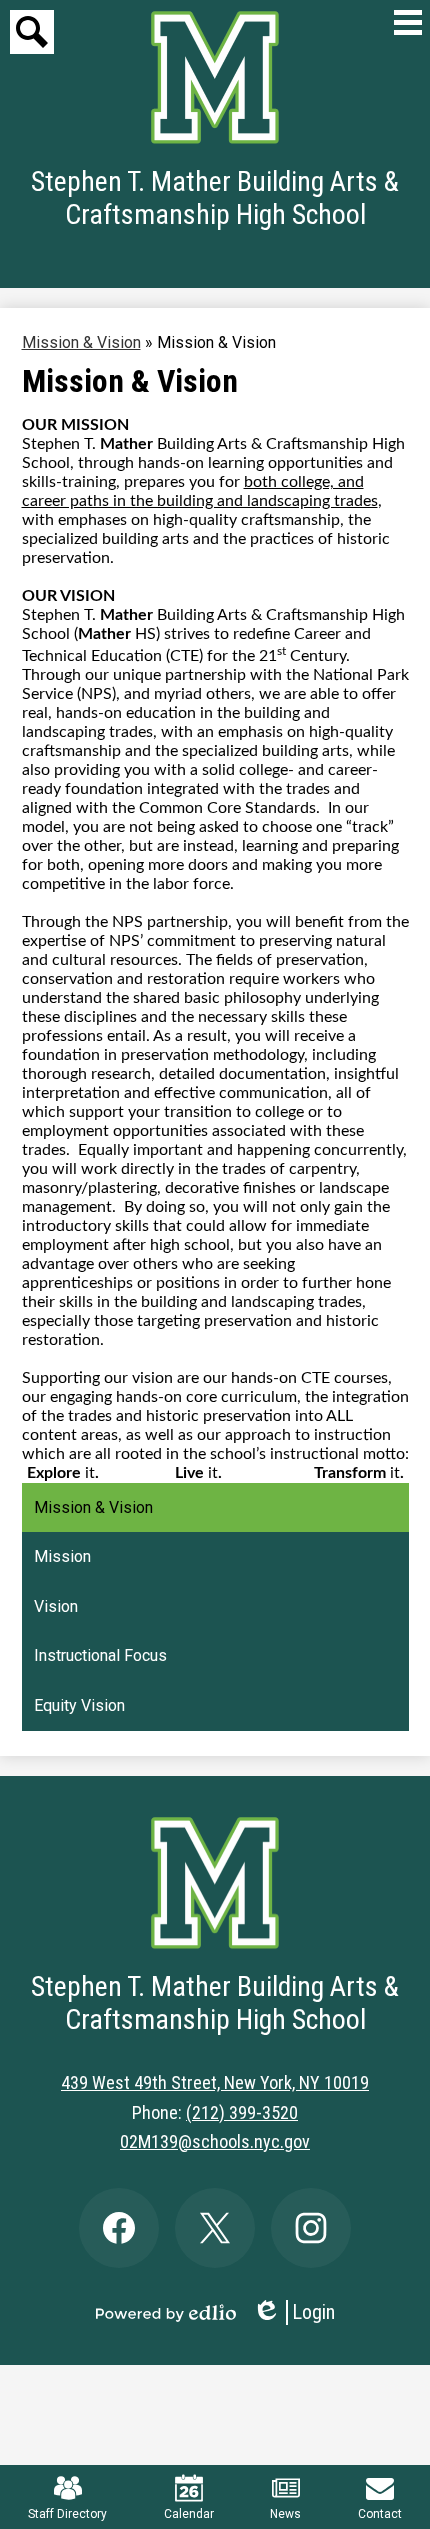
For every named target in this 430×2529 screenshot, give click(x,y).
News (285, 2514)
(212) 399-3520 (242, 2112)
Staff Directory (67, 2514)
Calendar (189, 2514)
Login (293, 2312)
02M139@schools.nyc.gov (215, 2141)
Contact (380, 2514)
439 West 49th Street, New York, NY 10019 (215, 2082)
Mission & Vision (81, 342)
